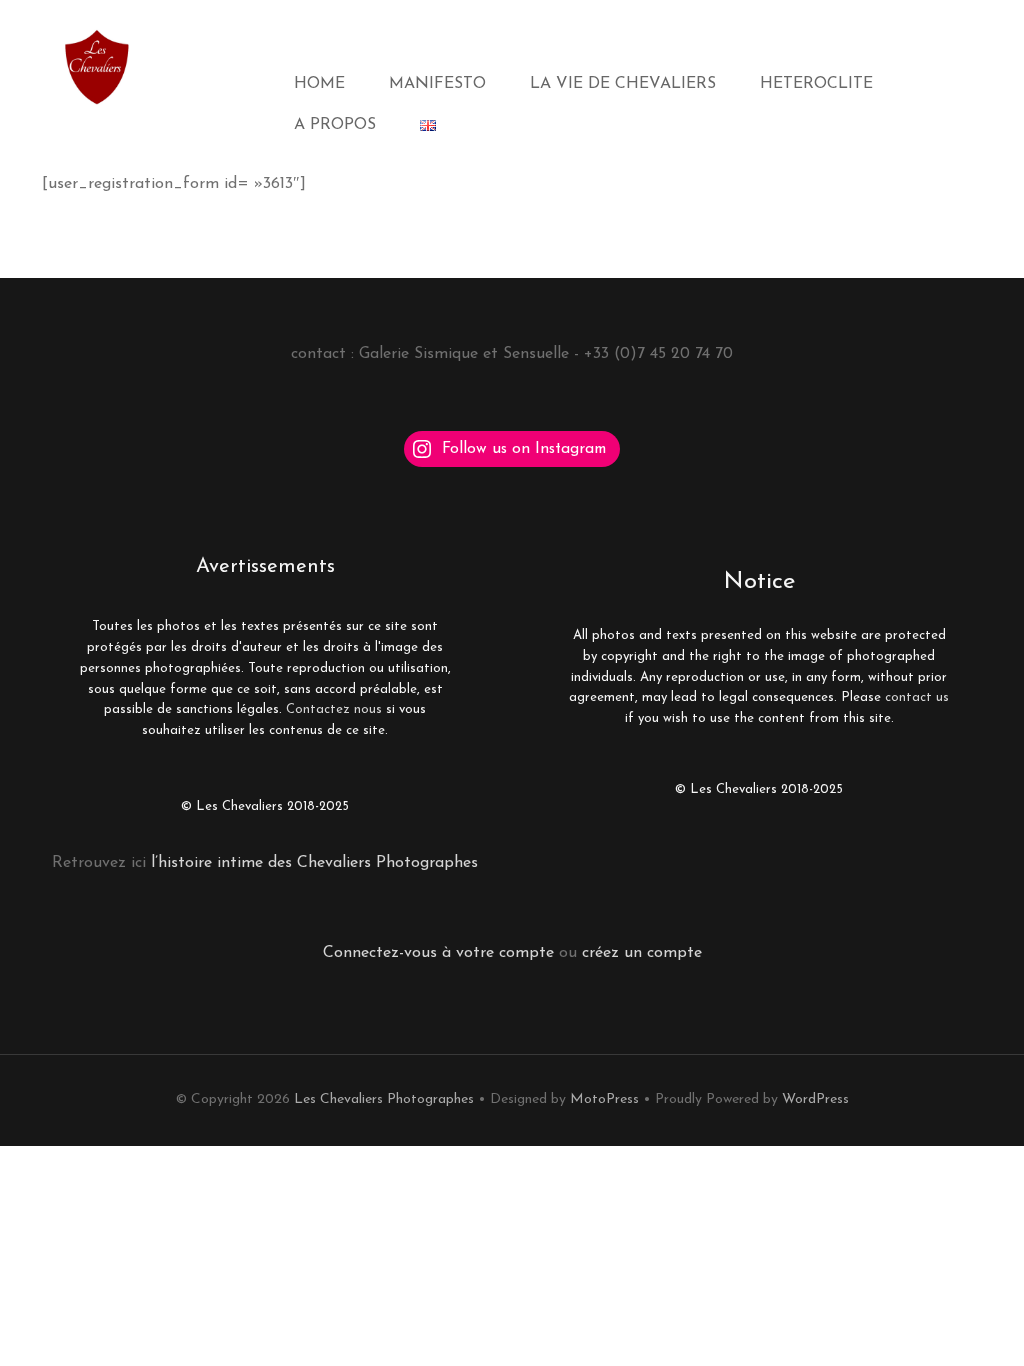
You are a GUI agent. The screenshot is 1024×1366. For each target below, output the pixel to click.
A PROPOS (335, 125)
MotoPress (604, 1099)
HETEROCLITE (816, 84)
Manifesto (437, 84)
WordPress (815, 1099)
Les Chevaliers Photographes (384, 1099)
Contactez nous (334, 709)
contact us (917, 697)
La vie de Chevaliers (623, 84)
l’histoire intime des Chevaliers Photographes (312, 863)
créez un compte (642, 953)
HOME (319, 84)
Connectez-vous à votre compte (438, 953)
